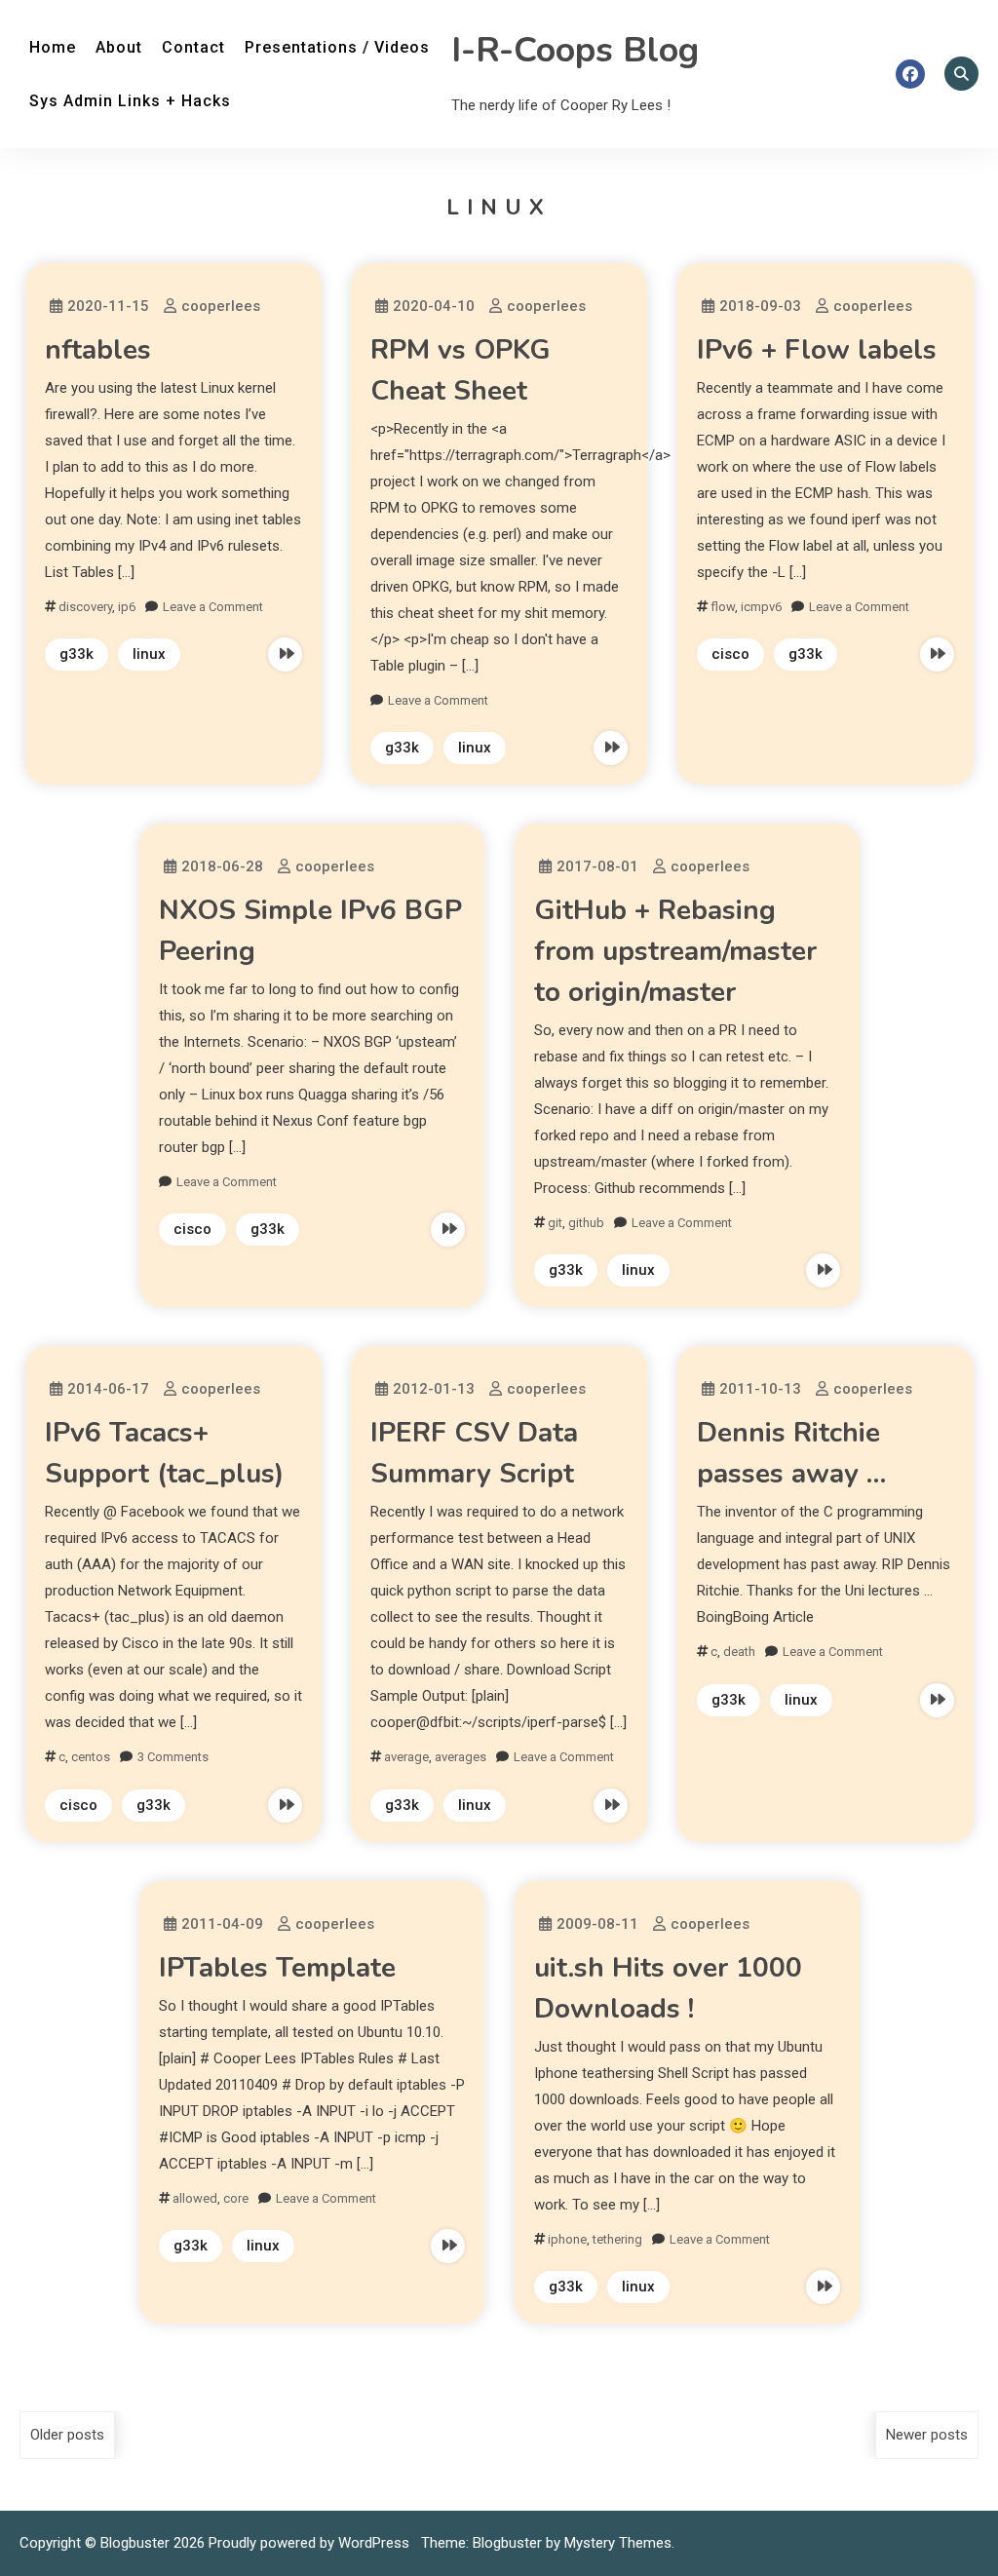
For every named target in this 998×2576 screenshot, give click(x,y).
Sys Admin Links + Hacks (130, 101)
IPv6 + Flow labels (817, 350)
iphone (567, 2239)
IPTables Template (277, 1968)
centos (91, 1757)
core (236, 2198)
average (406, 1757)
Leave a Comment (213, 607)
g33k (77, 654)
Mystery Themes (618, 2543)
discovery (85, 607)
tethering (617, 2239)
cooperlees (221, 306)
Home (53, 47)
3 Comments (173, 1757)
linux (149, 654)
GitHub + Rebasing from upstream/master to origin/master (675, 951)
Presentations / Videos (337, 47)
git (555, 1223)
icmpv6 (761, 607)
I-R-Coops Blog (575, 50)
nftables (98, 350)
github (586, 1223)
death (739, 1652)
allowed (195, 2198)
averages (461, 1757)
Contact (193, 47)
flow (723, 607)
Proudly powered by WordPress (311, 2543)
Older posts (67, 2435)
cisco (730, 654)
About (119, 47)
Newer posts (927, 2435)
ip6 (127, 607)
